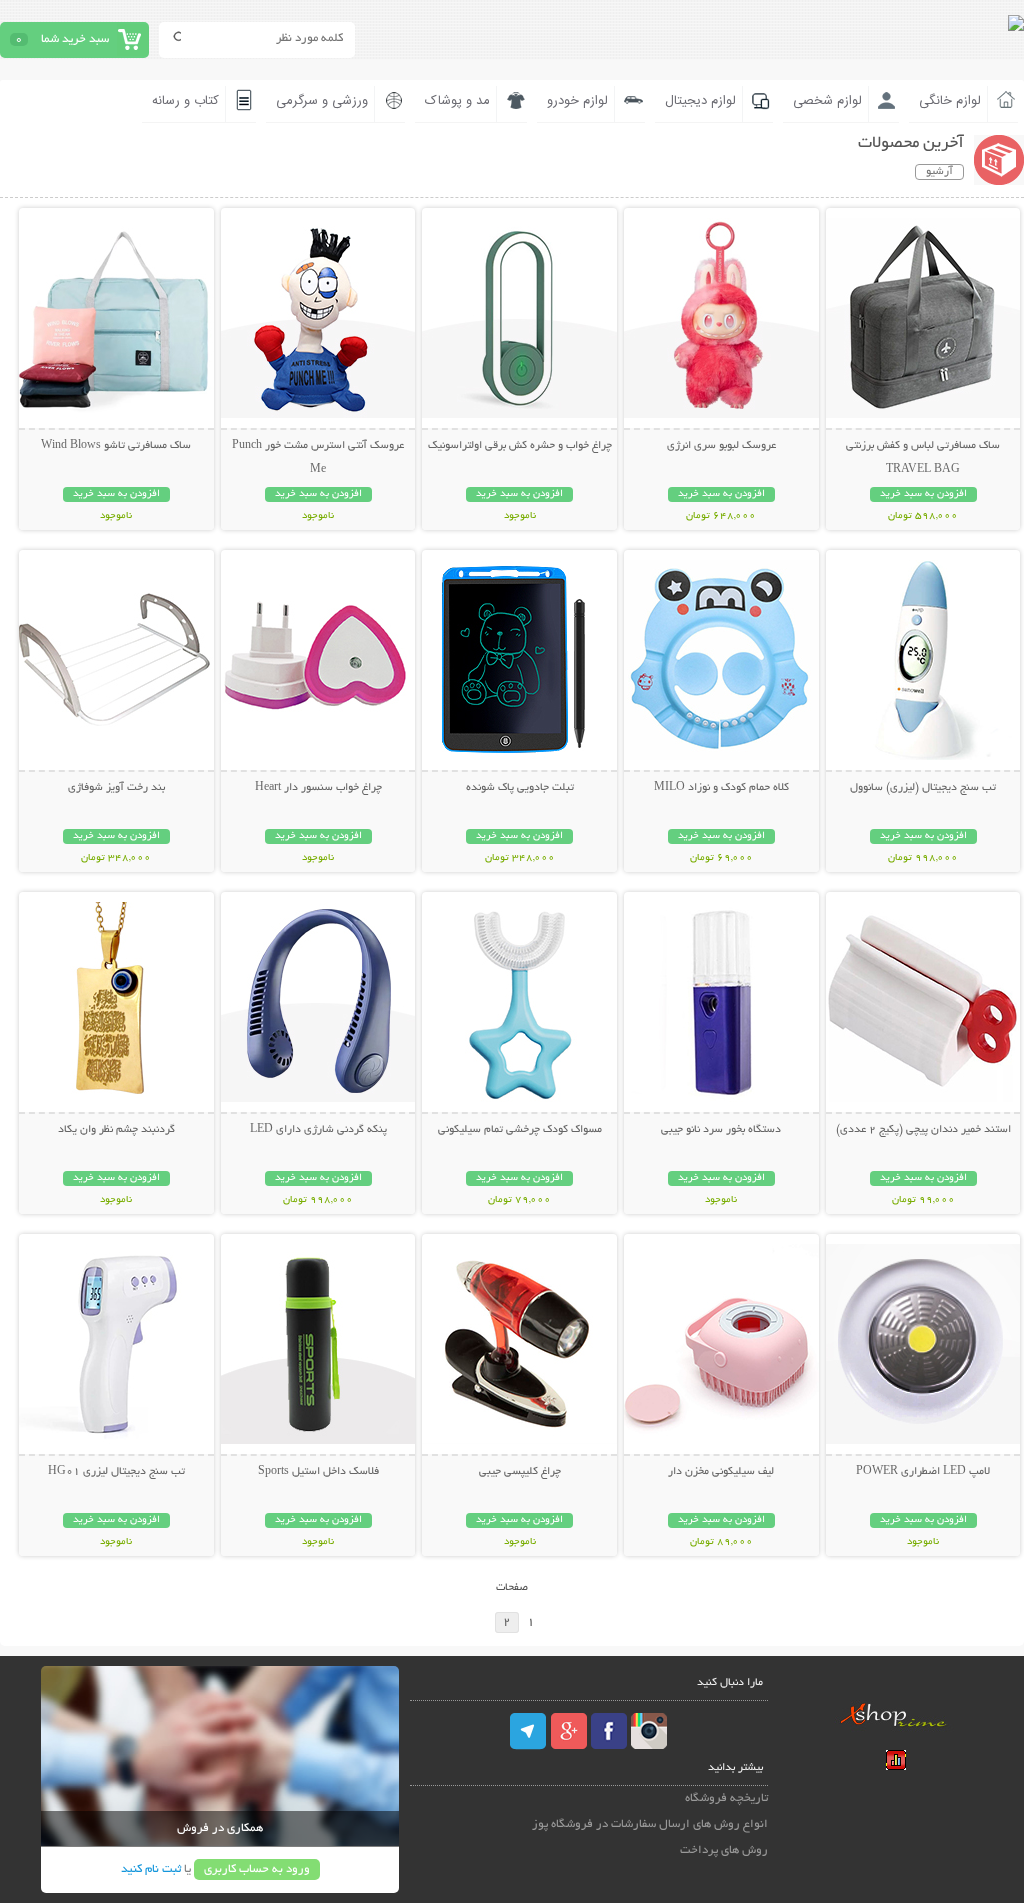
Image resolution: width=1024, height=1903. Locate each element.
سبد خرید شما (75, 39)
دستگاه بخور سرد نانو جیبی (721, 1130)
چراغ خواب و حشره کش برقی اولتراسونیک (520, 446)
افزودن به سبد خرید (923, 494)
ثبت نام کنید (151, 1869)
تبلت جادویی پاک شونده (520, 788)
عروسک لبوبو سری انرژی (721, 446)
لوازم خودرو (577, 101)
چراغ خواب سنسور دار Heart (318, 788)
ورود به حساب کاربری (257, 1869)
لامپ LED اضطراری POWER (923, 1472)
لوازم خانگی (950, 101)
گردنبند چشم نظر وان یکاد (116, 1130)
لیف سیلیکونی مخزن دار (721, 1472)
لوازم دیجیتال (700, 101)
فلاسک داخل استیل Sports (318, 1472)
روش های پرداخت (724, 1850)
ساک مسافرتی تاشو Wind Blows (116, 446)
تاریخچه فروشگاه (726, 1798)
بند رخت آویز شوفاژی (116, 788)
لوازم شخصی (827, 101)
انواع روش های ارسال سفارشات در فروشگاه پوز (650, 1824)
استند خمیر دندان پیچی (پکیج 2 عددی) (923, 1130)
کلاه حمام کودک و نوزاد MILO (721, 788)
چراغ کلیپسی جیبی (520, 1472)
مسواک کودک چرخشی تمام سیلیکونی (520, 1130)
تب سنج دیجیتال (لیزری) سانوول (923, 788)
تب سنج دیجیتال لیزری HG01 (116, 1472)
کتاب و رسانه (185, 101)
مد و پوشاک (457, 101)
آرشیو (939, 172)
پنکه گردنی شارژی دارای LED (318, 1130)
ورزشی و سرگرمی (322, 101)
